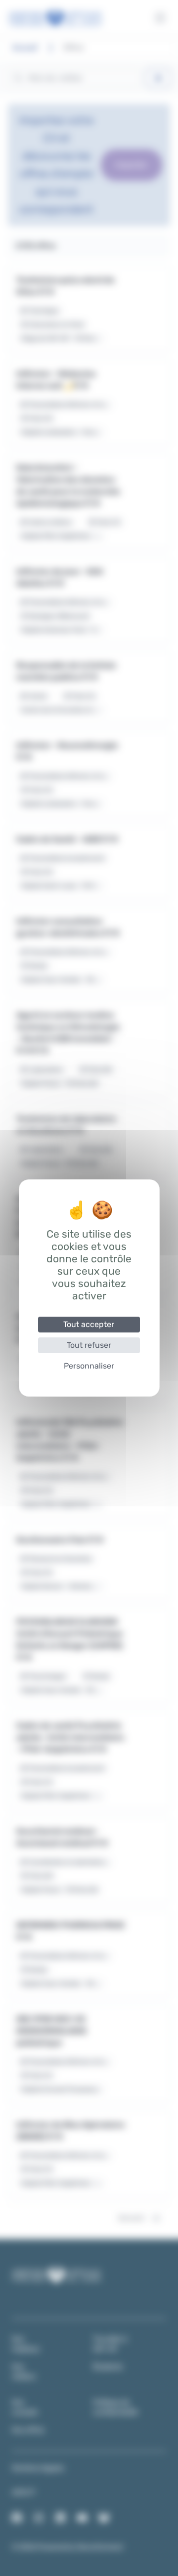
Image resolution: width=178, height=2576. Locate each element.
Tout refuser (89, 1345)
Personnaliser (89, 1366)
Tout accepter (89, 1324)
